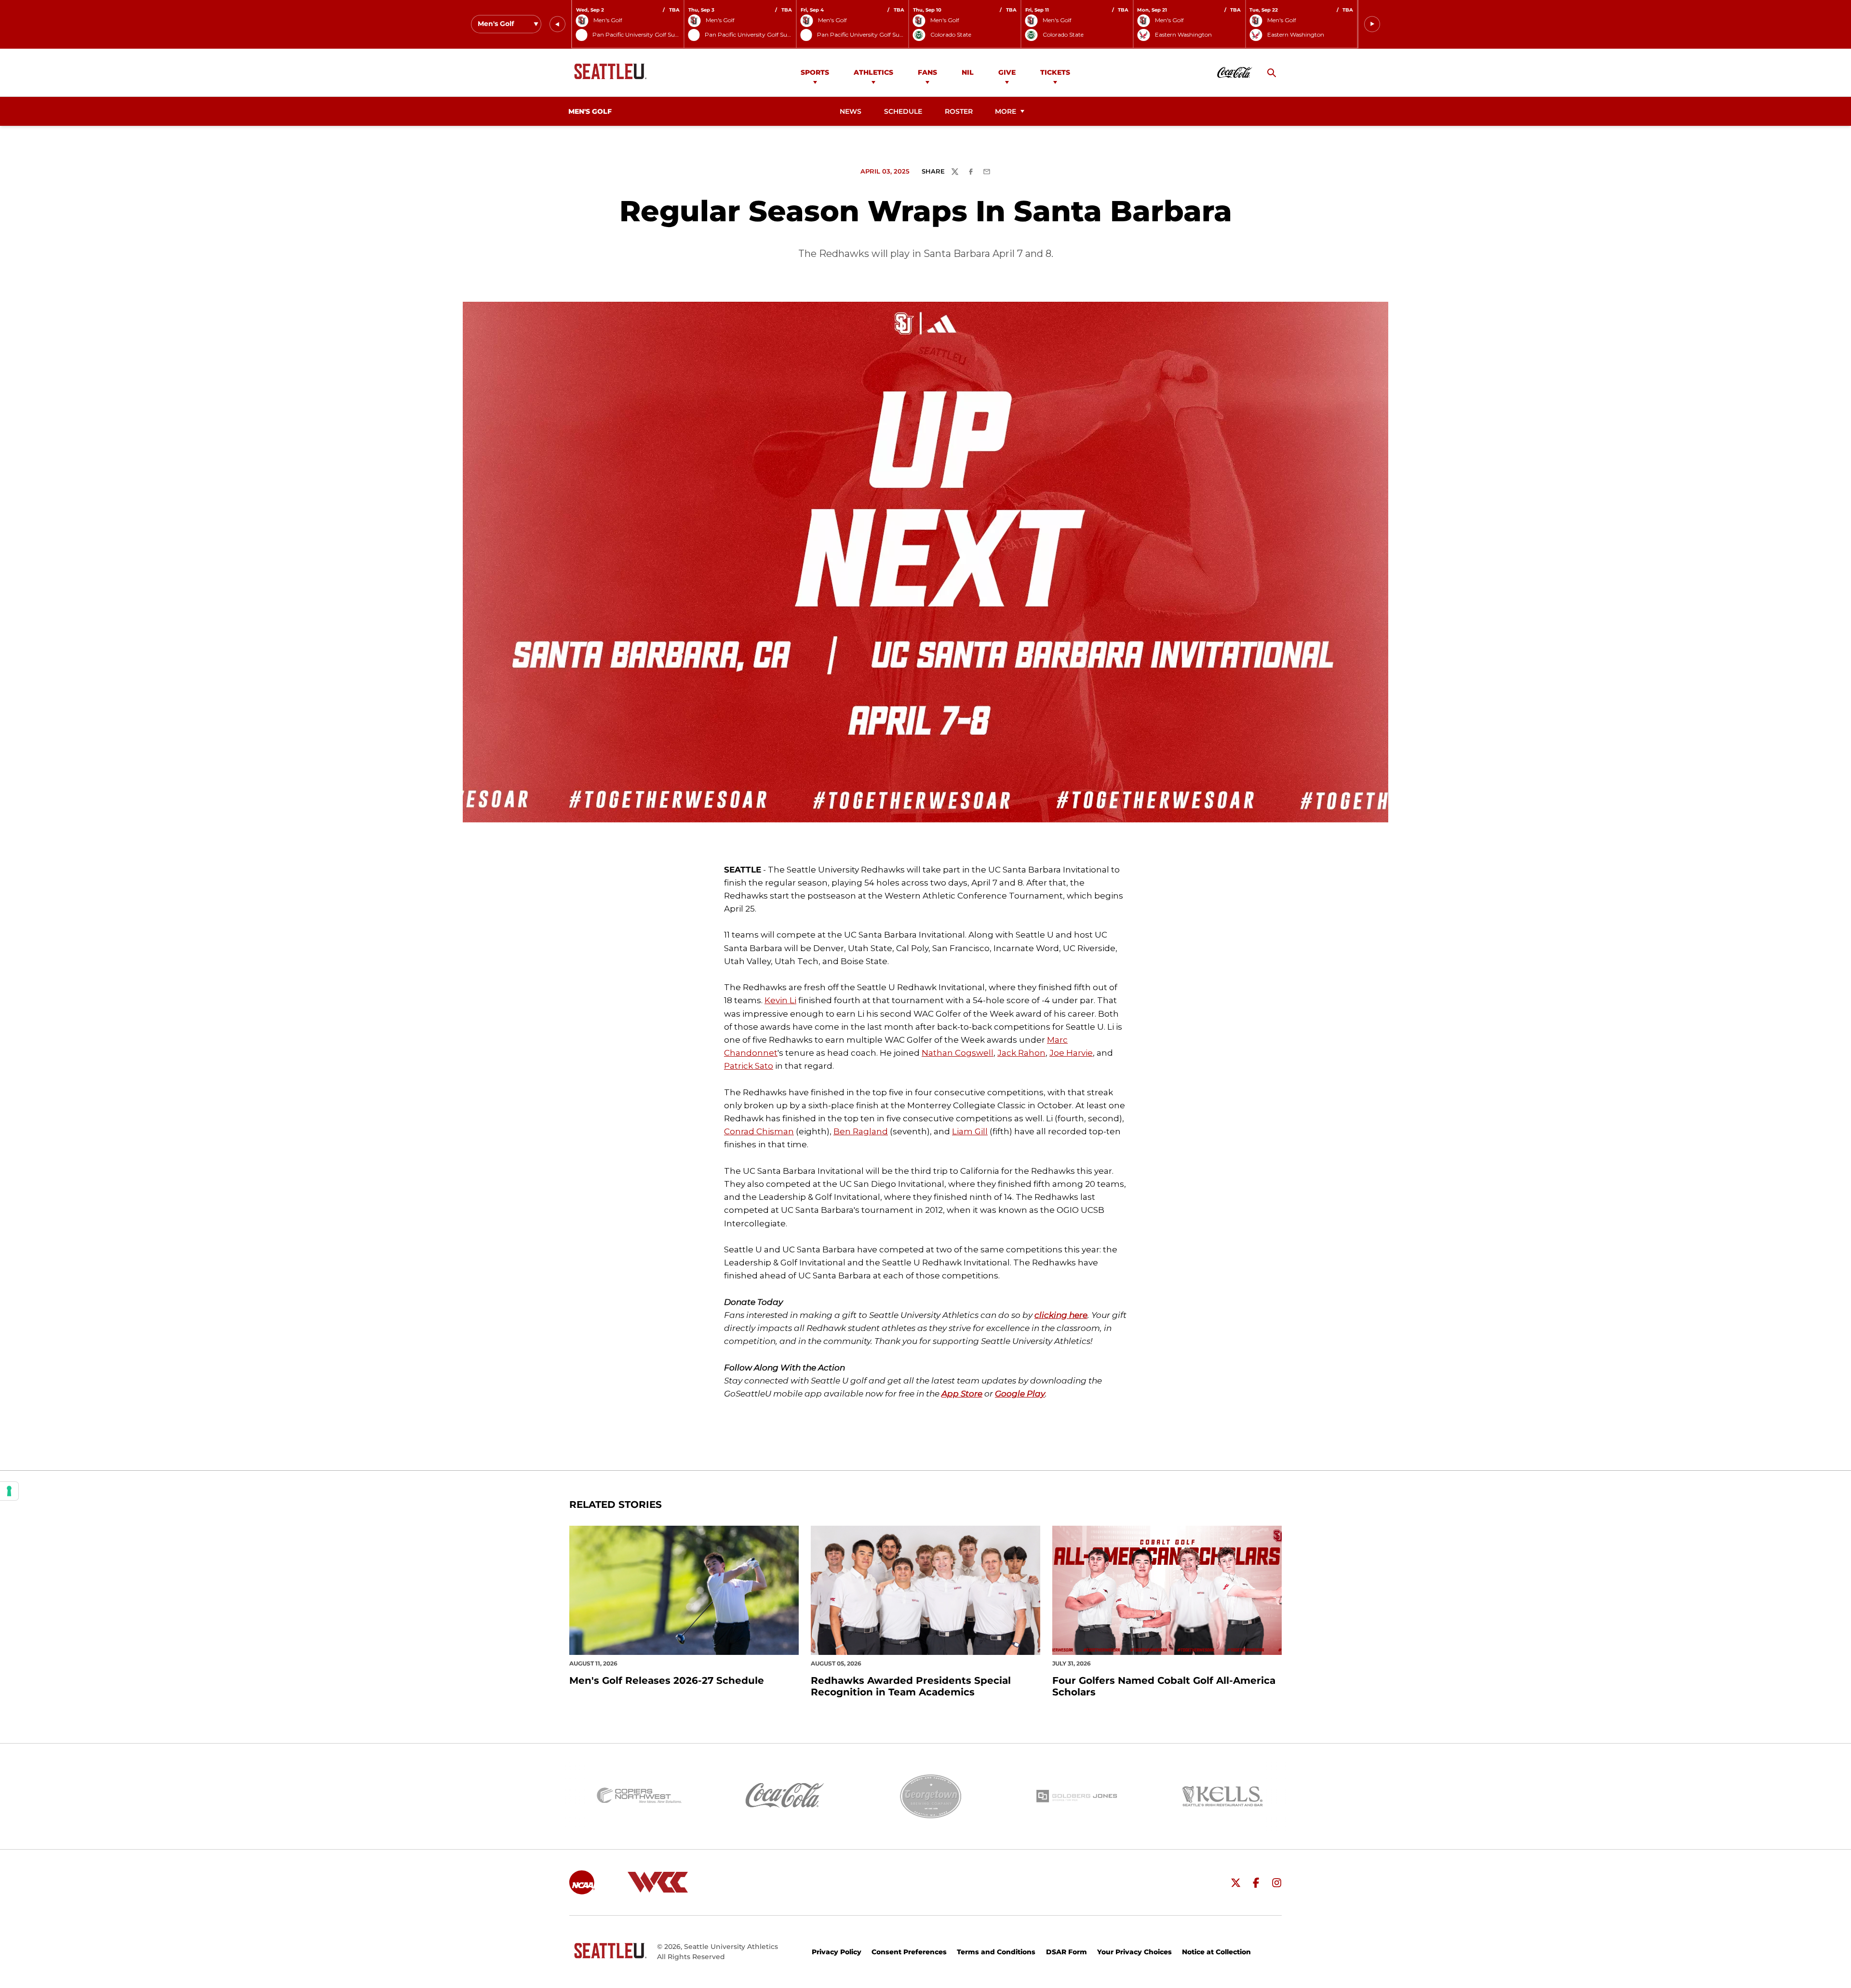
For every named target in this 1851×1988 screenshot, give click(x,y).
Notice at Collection (1216, 1952)
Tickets (1055, 72)
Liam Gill (970, 1131)
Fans (927, 72)
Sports (815, 72)
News (851, 111)
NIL (968, 72)
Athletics (873, 72)
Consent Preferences (909, 1952)
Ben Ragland (861, 1131)
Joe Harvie (1071, 1053)
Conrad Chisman (759, 1131)
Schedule (903, 111)
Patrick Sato (749, 1066)
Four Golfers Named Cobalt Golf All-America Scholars (1164, 1686)
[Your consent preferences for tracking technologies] (9, 1491)
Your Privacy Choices (1134, 1952)
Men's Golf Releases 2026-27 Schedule (667, 1680)
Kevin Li (780, 1000)
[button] (557, 24)
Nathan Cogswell (958, 1053)
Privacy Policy (837, 1952)
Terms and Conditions (996, 1952)
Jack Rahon (1021, 1053)
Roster (959, 111)
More (1006, 111)
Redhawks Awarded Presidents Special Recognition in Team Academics (911, 1686)
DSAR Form (1066, 1952)
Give (1007, 72)
